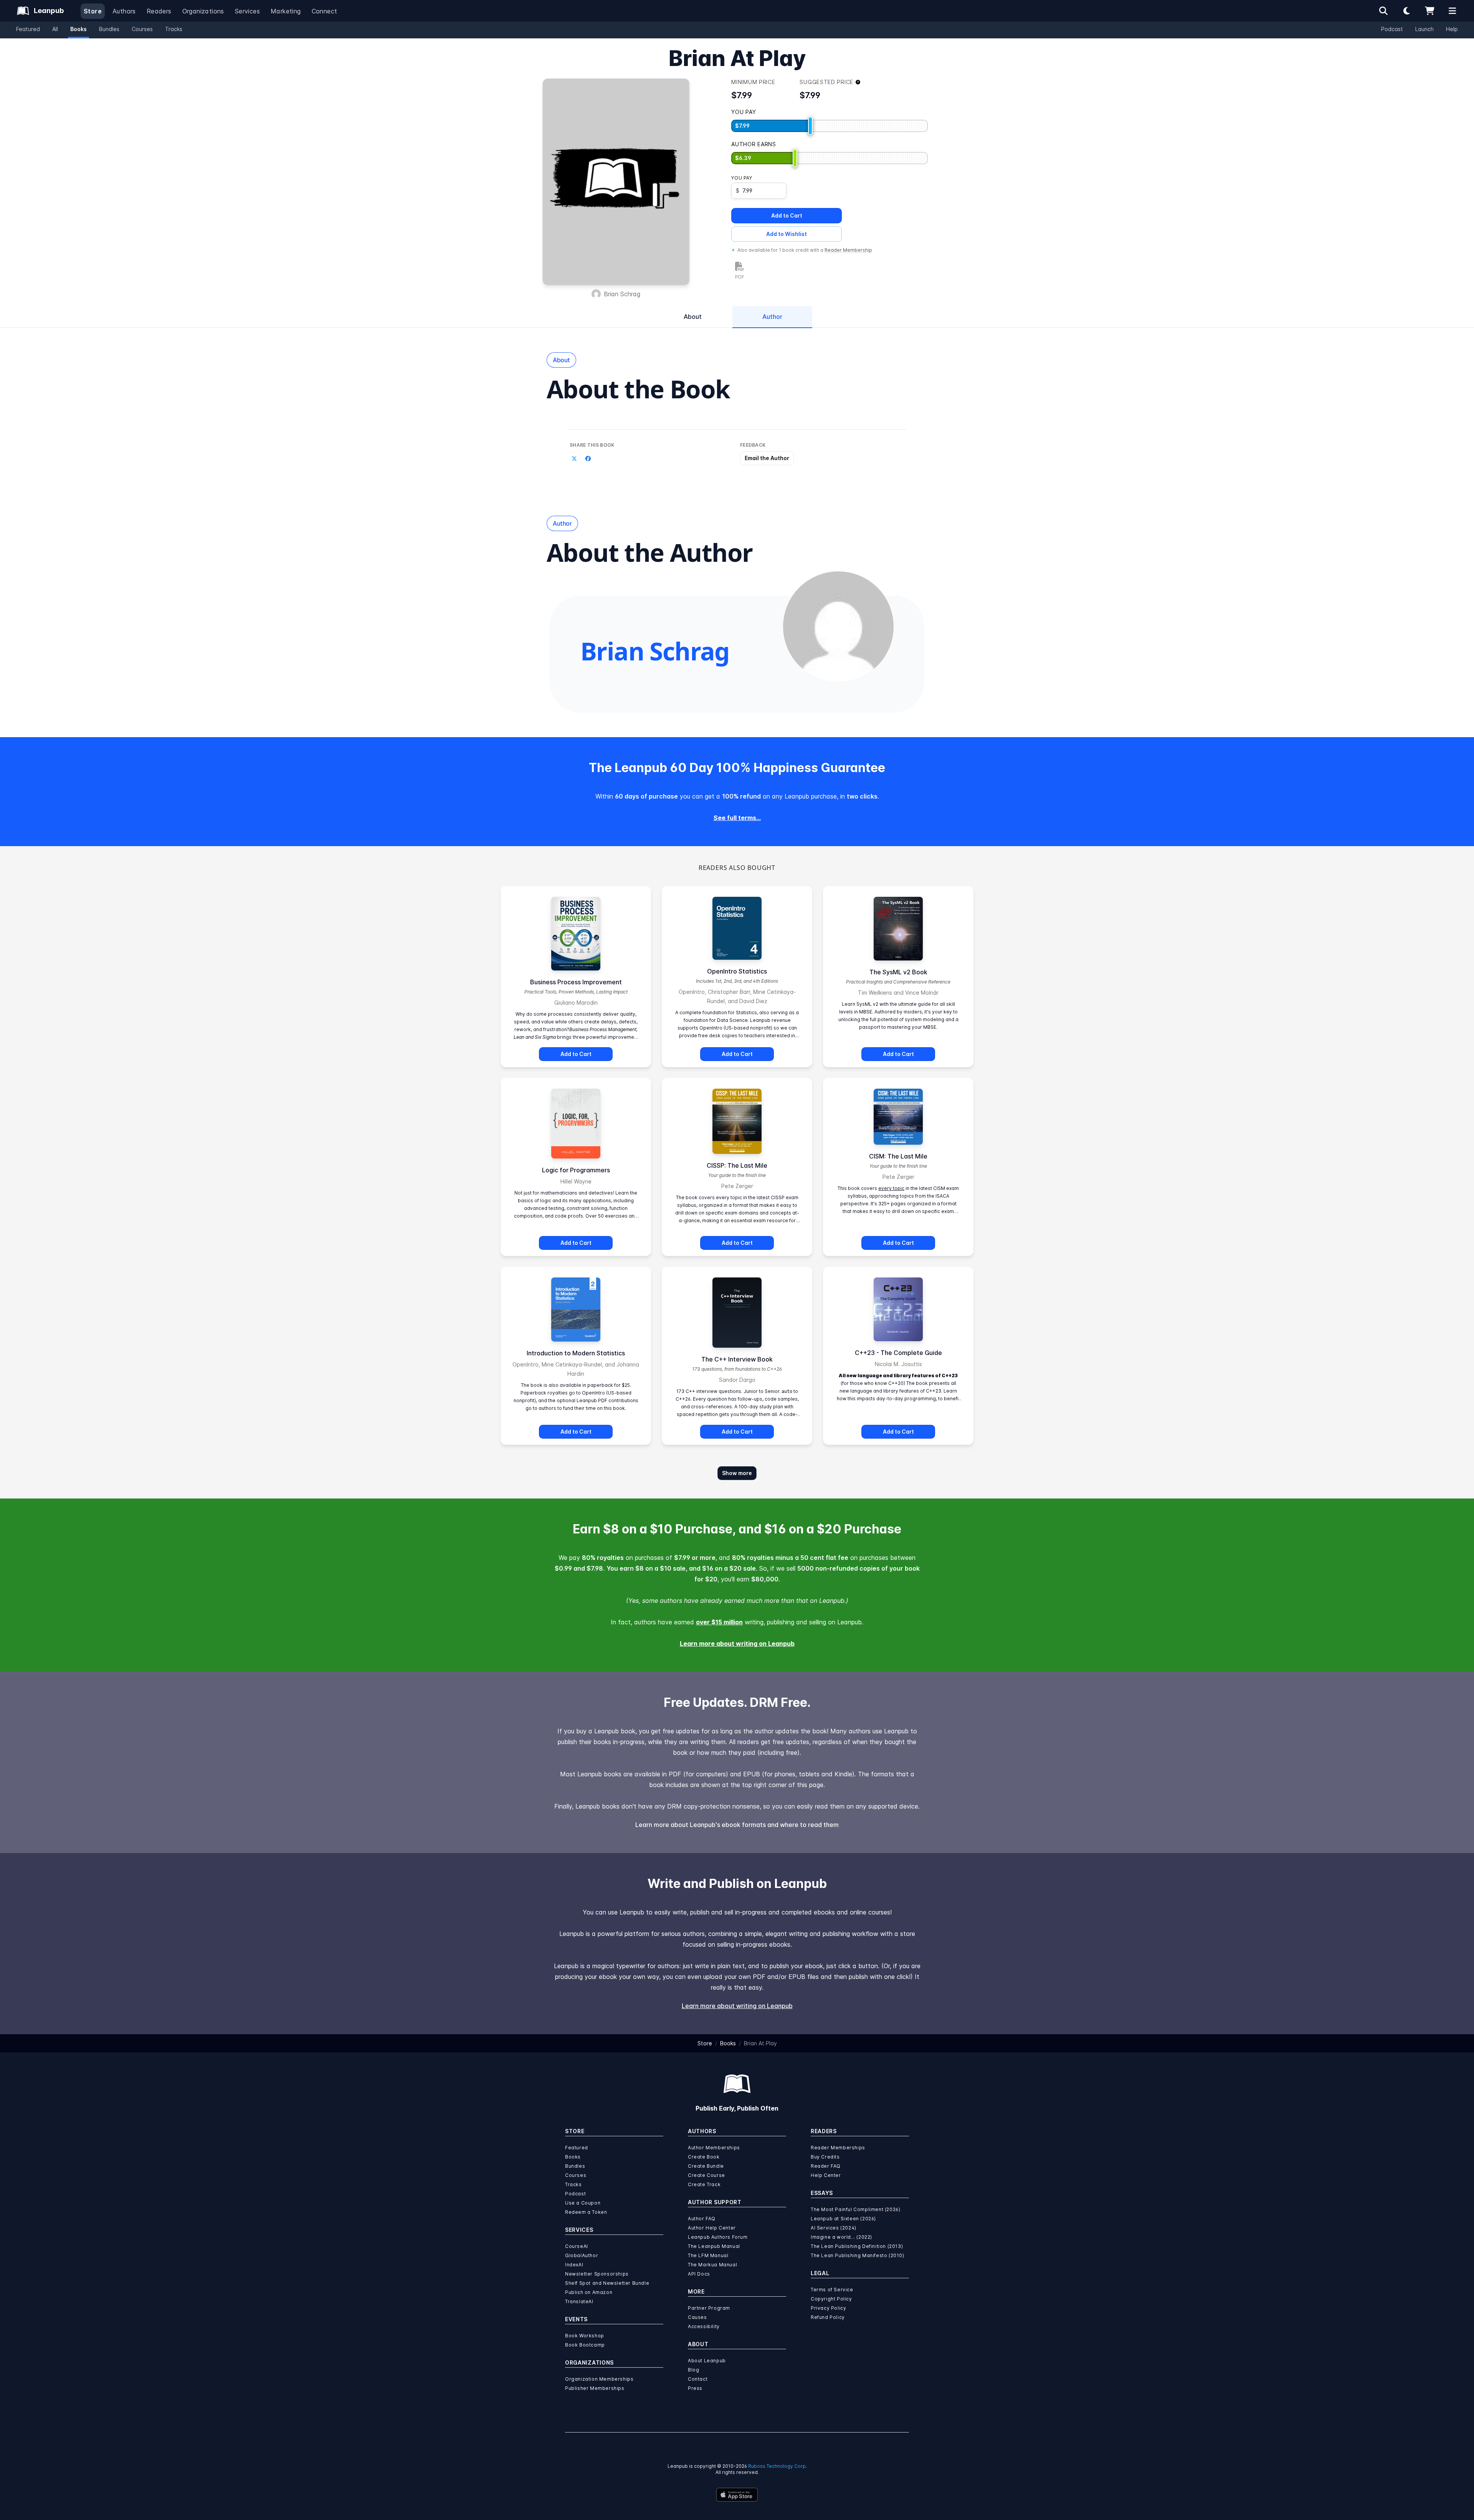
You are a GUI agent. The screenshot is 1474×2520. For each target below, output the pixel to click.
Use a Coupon (583, 2203)
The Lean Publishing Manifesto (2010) (858, 2255)
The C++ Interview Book (737, 1359)
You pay (742, 178)
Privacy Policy (828, 2308)
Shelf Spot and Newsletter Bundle (607, 2283)
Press (695, 2388)
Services (247, 11)
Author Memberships (714, 2148)
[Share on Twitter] (574, 459)
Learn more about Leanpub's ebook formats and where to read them (737, 1825)
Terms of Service (832, 2290)
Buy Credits (825, 2157)
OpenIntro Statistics (737, 971)
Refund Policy (828, 2317)
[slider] (810, 126)
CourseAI (577, 2246)
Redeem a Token (586, 2212)
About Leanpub (707, 2361)
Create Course (706, 2175)
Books (78, 29)
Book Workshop (585, 2336)
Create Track (704, 2184)
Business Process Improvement (576, 982)
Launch (1424, 29)
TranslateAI (579, 2301)
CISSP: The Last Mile (737, 1165)
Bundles (109, 29)
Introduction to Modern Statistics (576, 1353)
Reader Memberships (838, 2148)
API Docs (699, 2274)
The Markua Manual (712, 2265)
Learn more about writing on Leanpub (737, 1644)
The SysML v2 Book (898, 972)
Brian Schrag (622, 294)
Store (93, 11)
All (55, 29)
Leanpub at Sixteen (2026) (843, 2219)
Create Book (704, 2157)
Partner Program (709, 2308)
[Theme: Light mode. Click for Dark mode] (1406, 11)
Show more (737, 1473)
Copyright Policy (831, 2299)
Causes (697, 2317)
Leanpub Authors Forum (718, 2237)
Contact (698, 2379)
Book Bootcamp (585, 2345)
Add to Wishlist (787, 234)
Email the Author (767, 458)
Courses (142, 29)
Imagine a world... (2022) (841, 2237)
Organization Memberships (599, 2379)
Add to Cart (787, 215)
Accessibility (704, 2326)
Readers (159, 11)
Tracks (174, 29)
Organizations (203, 11)
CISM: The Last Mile (898, 1156)
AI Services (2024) (834, 2228)
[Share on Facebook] (588, 459)
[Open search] (1383, 11)
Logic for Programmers (576, 1170)
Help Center (826, 2175)
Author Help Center (712, 2228)
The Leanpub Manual (714, 2246)
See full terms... (737, 818)
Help (1452, 29)
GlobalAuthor (582, 2255)
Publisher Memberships (595, 2388)
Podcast (1392, 29)
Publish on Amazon (589, 2292)
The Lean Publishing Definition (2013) (857, 2246)
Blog (693, 2370)
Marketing (286, 11)
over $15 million (719, 1622)
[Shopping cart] (1429, 11)
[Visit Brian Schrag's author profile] (838, 627)
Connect (325, 11)
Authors (124, 11)
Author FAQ (702, 2219)
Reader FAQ (826, 2166)
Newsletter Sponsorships (597, 2274)
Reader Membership (848, 250)
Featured (28, 29)
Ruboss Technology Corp (777, 2466)
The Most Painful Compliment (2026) (855, 2209)
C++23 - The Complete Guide (898, 1353)
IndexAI (574, 2265)
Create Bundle (706, 2166)
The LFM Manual (708, 2255)
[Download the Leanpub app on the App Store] (737, 2495)
